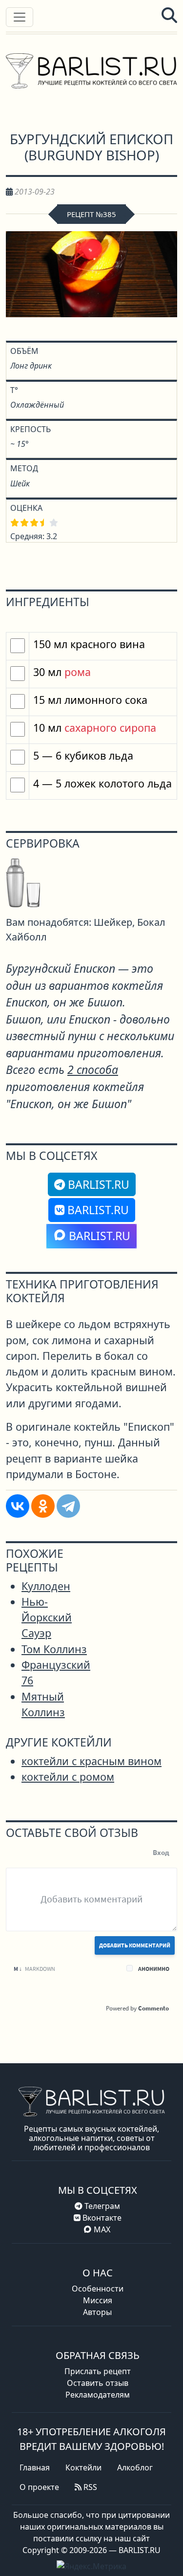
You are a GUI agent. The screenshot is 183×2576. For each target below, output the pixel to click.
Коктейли (83, 2467)
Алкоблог (135, 2467)
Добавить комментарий (135, 1945)
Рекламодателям (98, 2395)
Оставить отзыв (98, 2383)
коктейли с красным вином (91, 1761)
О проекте (39, 2487)
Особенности (98, 2289)
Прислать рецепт (98, 2371)
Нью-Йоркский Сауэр (47, 1617)
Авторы (97, 2312)
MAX (102, 2229)
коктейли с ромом (68, 1777)
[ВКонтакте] (18, 1506)
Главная (35, 2467)
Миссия (98, 2300)
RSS (89, 2487)
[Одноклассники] (43, 1506)
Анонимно (154, 1969)
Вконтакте (101, 2218)
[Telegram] (68, 1506)
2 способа (93, 1070)
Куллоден (46, 1586)
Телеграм (101, 2206)
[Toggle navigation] (20, 17)
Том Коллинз (54, 1649)
